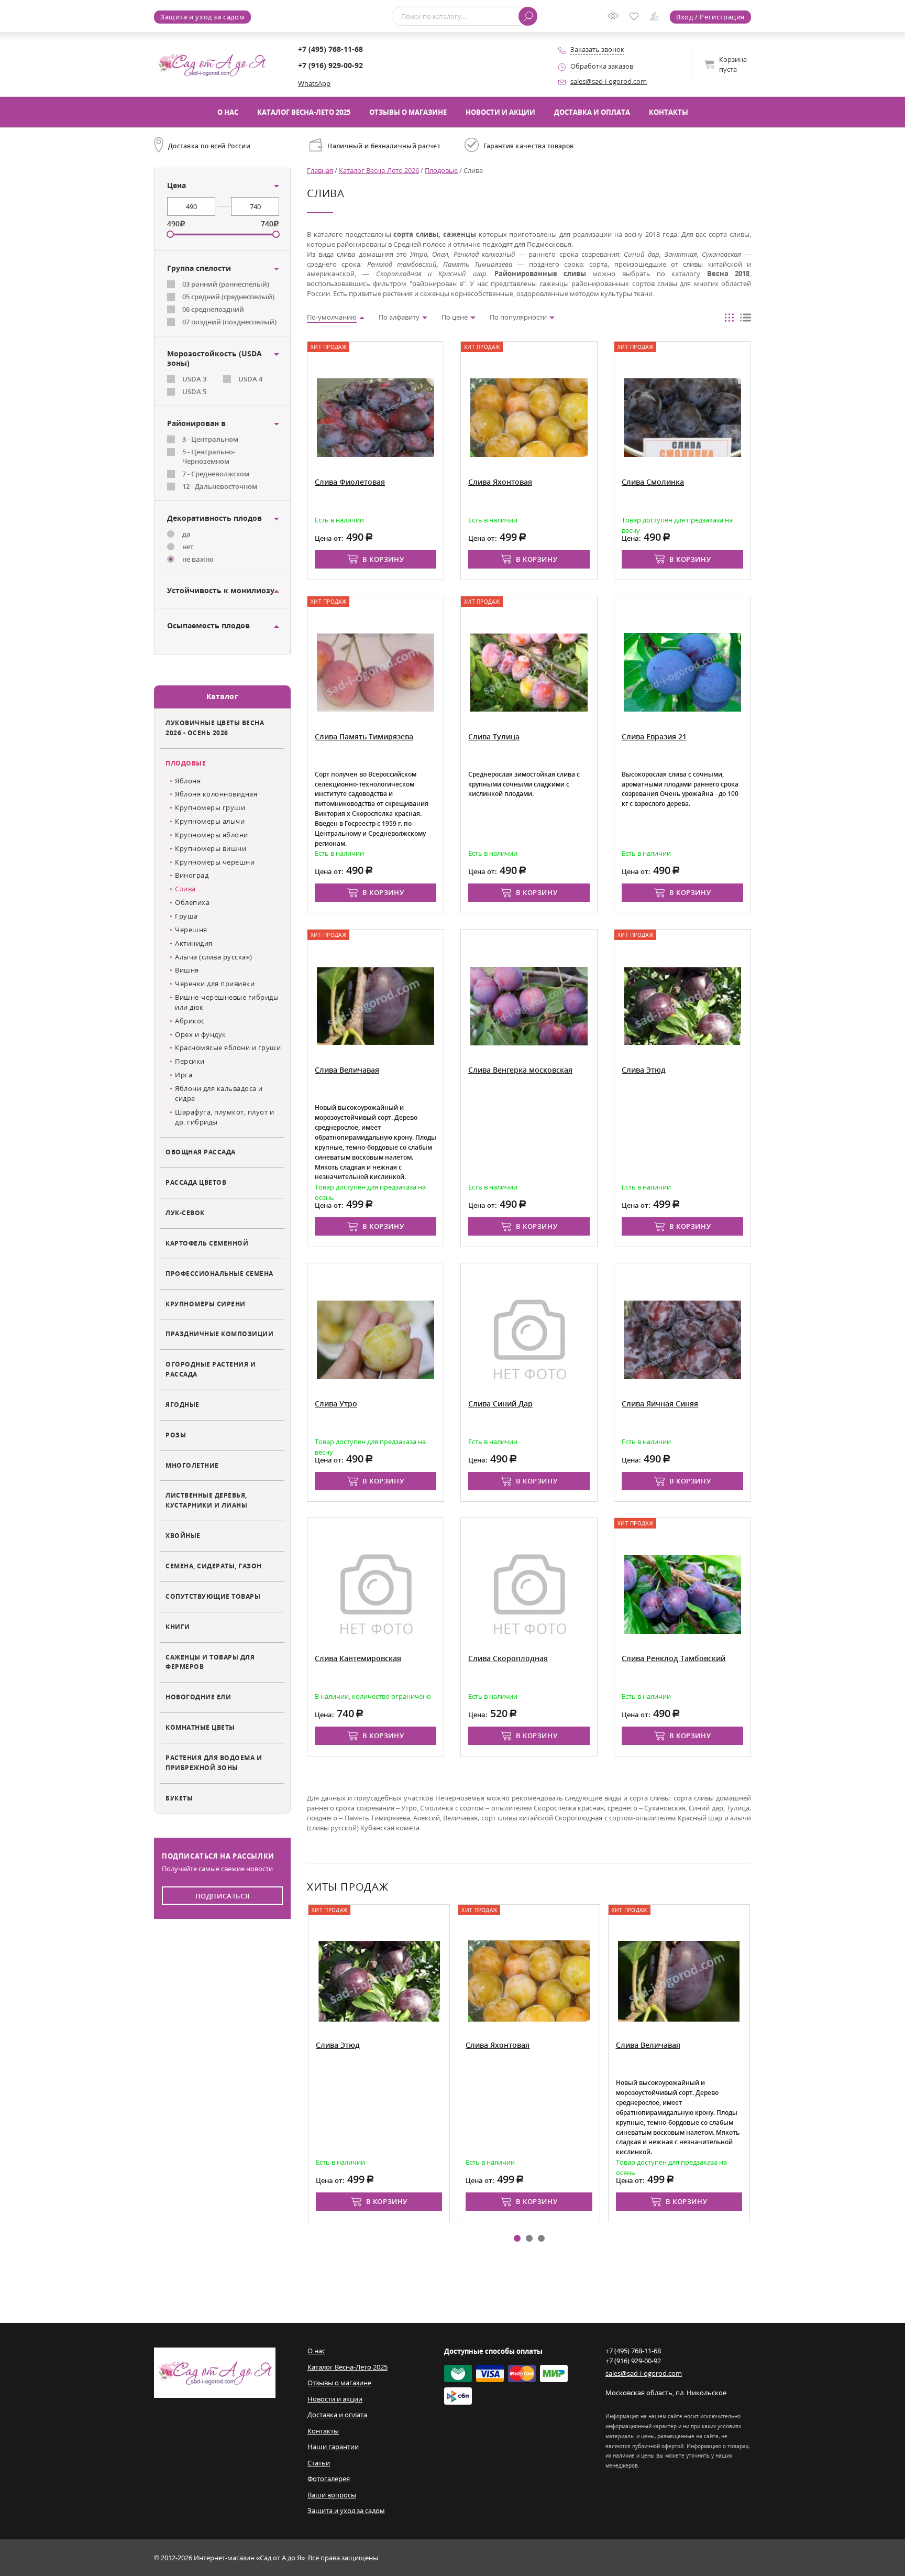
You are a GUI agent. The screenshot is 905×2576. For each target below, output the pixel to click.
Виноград (192, 875)
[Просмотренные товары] (615, 19)
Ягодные (183, 1404)
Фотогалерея (329, 2479)
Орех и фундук (201, 1034)
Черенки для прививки (215, 984)
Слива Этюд (338, 2045)
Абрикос (190, 1021)
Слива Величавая (648, 2045)
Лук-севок (185, 1213)
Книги (178, 1627)
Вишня (187, 970)
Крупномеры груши (210, 807)
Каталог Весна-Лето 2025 (304, 112)
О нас (228, 112)
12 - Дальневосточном (220, 486)
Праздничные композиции (219, 1334)
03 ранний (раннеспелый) (226, 284)
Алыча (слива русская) (214, 957)
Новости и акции (500, 112)
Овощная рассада (201, 1152)
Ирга (184, 1075)
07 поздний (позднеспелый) (229, 322)
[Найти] (528, 16)
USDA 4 (250, 379)
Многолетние (192, 1465)
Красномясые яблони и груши (228, 1047)
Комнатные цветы (200, 1727)
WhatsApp (314, 83)
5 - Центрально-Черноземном (209, 457)
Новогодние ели (198, 1697)
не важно (198, 559)
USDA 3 (194, 379)
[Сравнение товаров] (656, 18)
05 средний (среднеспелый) (228, 297)
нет (188, 547)
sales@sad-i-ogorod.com (609, 81)
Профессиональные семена (219, 1273)
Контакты (669, 112)
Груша (186, 916)
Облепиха (192, 902)
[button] (517, 2238)
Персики (190, 1061)
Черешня (191, 930)
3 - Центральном (210, 439)
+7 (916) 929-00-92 (330, 65)
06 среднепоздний (213, 309)
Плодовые (186, 763)
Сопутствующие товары (213, 1596)
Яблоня (188, 781)
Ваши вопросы (332, 2495)
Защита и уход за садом (202, 17)
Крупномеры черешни (215, 862)
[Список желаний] (636, 17)
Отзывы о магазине (408, 112)
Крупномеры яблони (212, 835)
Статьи (319, 2463)
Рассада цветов (196, 1182)
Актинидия (194, 943)
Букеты (179, 1798)
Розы (176, 1435)
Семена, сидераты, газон (214, 1566)
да (186, 534)
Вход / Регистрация (710, 17)
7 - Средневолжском (216, 474)
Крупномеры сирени (206, 1304)
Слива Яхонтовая (498, 2045)
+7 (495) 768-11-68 (330, 49)
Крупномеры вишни (211, 848)
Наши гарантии (333, 2447)
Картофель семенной (207, 1243)
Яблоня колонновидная (216, 794)
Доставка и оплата (592, 112)
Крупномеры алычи (210, 821)
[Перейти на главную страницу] (212, 64)
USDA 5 (194, 391)
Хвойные (183, 1535)
